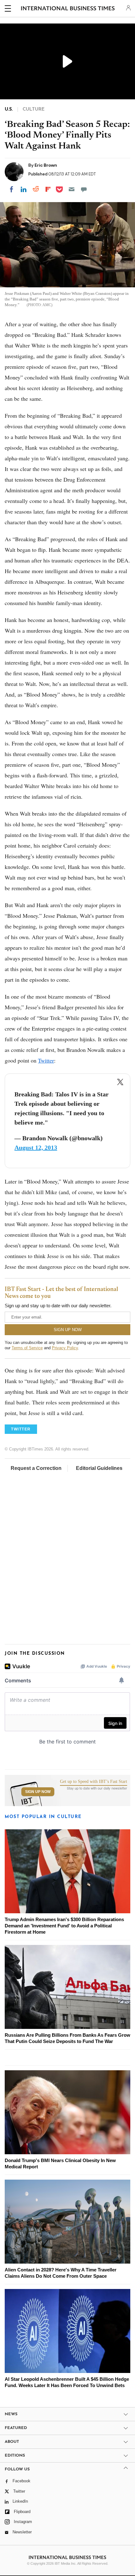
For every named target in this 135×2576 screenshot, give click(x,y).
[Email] (72, 189)
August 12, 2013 (36, 1147)
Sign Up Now (38, 1792)
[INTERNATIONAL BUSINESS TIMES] (68, 9)
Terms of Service (27, 1348)
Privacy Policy (65, 1348)
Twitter (46, 1060)
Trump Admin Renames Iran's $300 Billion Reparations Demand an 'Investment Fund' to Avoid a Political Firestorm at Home (64, 1926)
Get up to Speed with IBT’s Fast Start (94, 1782)
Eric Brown (46, 165)
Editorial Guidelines (99, 1468)
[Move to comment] (84, 189)
